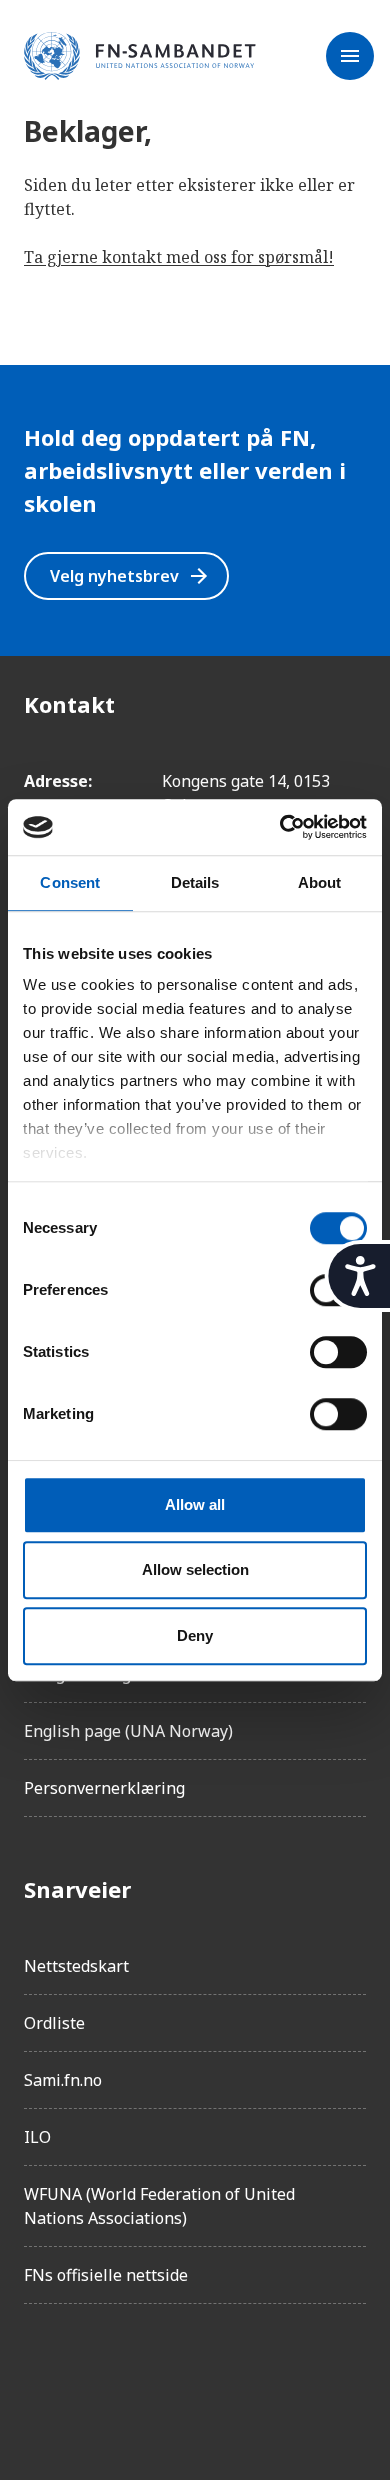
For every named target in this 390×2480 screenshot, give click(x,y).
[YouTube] (264, 2376)
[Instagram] (96, 2376)
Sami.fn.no (63, 2080)
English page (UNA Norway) (128, 1731)
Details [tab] (195, 882)
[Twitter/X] (208, 2376)
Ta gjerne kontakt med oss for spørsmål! (179, 257)
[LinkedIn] (152, 2376)
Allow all (195, 1504)
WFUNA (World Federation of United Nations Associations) (159, 2206)
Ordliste (54, 2023)
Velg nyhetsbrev (130, 576)
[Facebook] (40, 2376)
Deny (195, 1635)
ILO (37, 2137)
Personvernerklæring (104, 1788)
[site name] (140, 57)
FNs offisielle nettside (106, 2275)
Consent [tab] (70, 882)
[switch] (338, 1352)
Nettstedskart (76, 1966)
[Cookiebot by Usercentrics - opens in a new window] (280, 827)
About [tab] (320, 882)
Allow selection (195, 1569)
